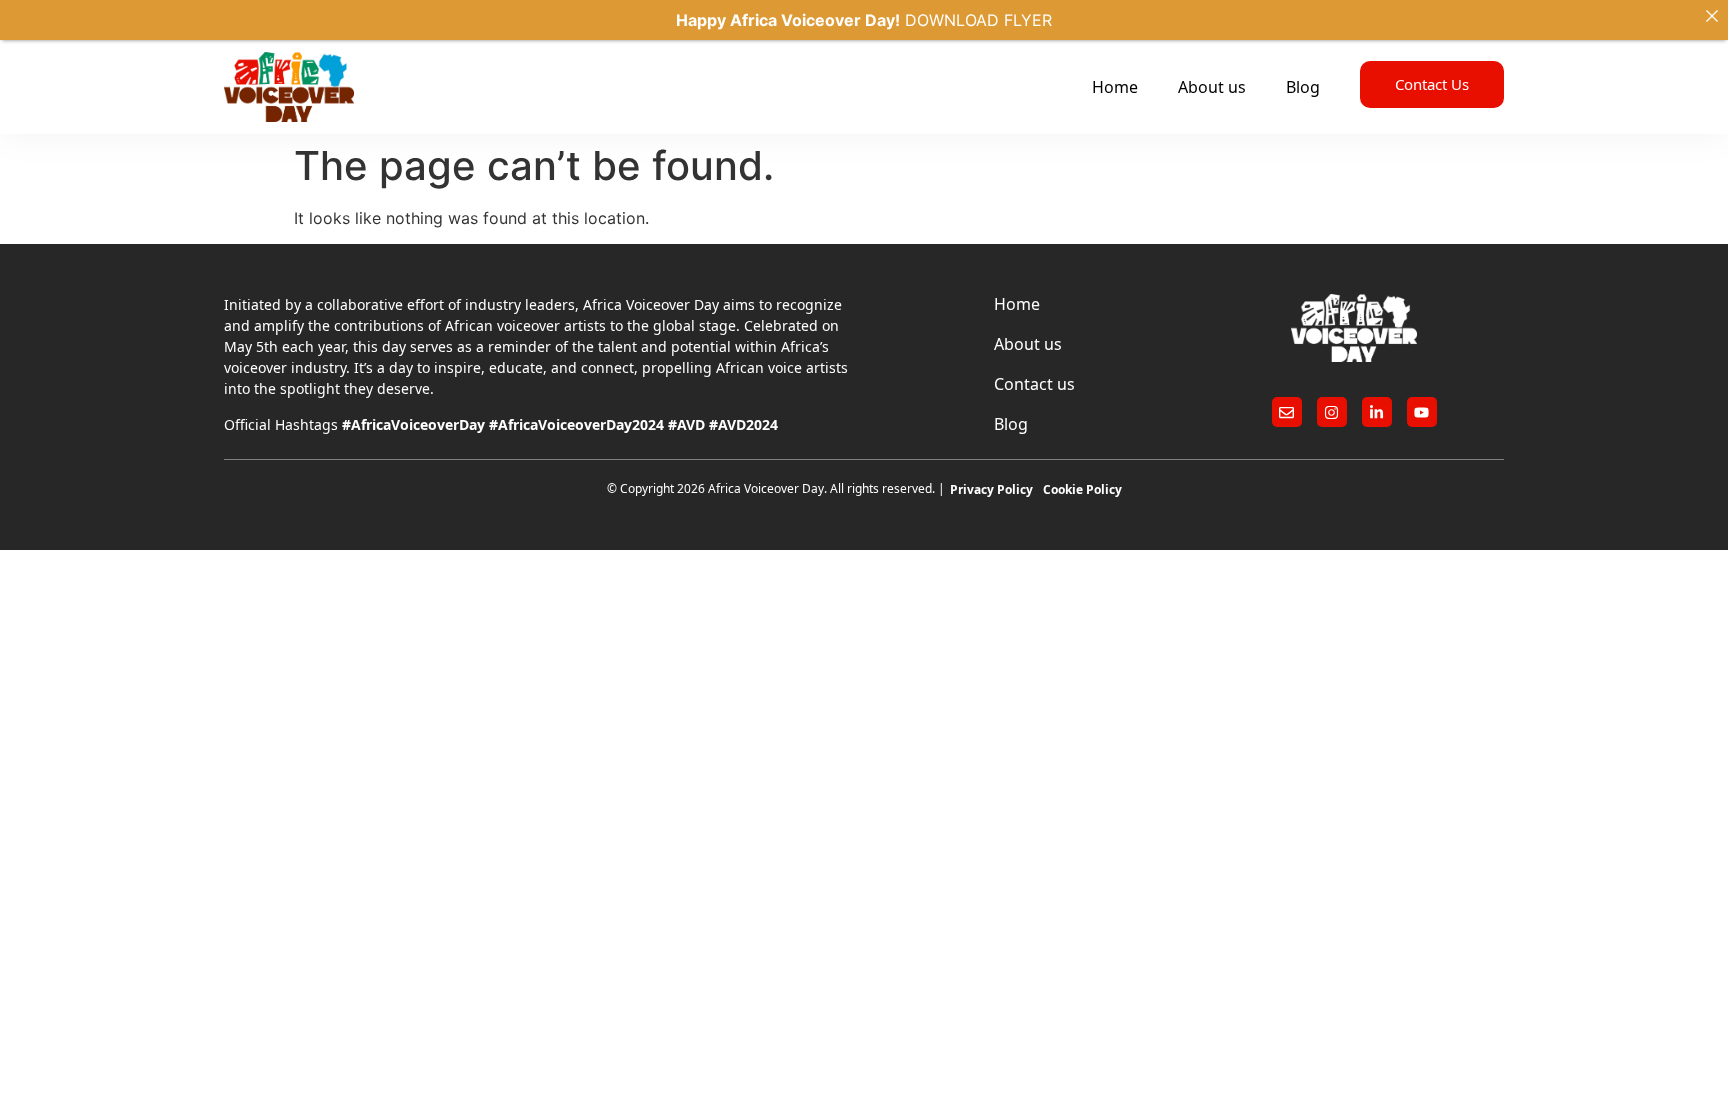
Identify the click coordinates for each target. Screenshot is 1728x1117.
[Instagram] (1332, 412)
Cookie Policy (1082, 489)
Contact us (1034, 384)
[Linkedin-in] (1377, 412)
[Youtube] (1422, 412)
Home (1115, 87)
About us (1212, 87)
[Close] (1712, 16)
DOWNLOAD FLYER (978, 20)
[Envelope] (1287, 412)
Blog (1303, 87)
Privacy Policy (991, 489)
